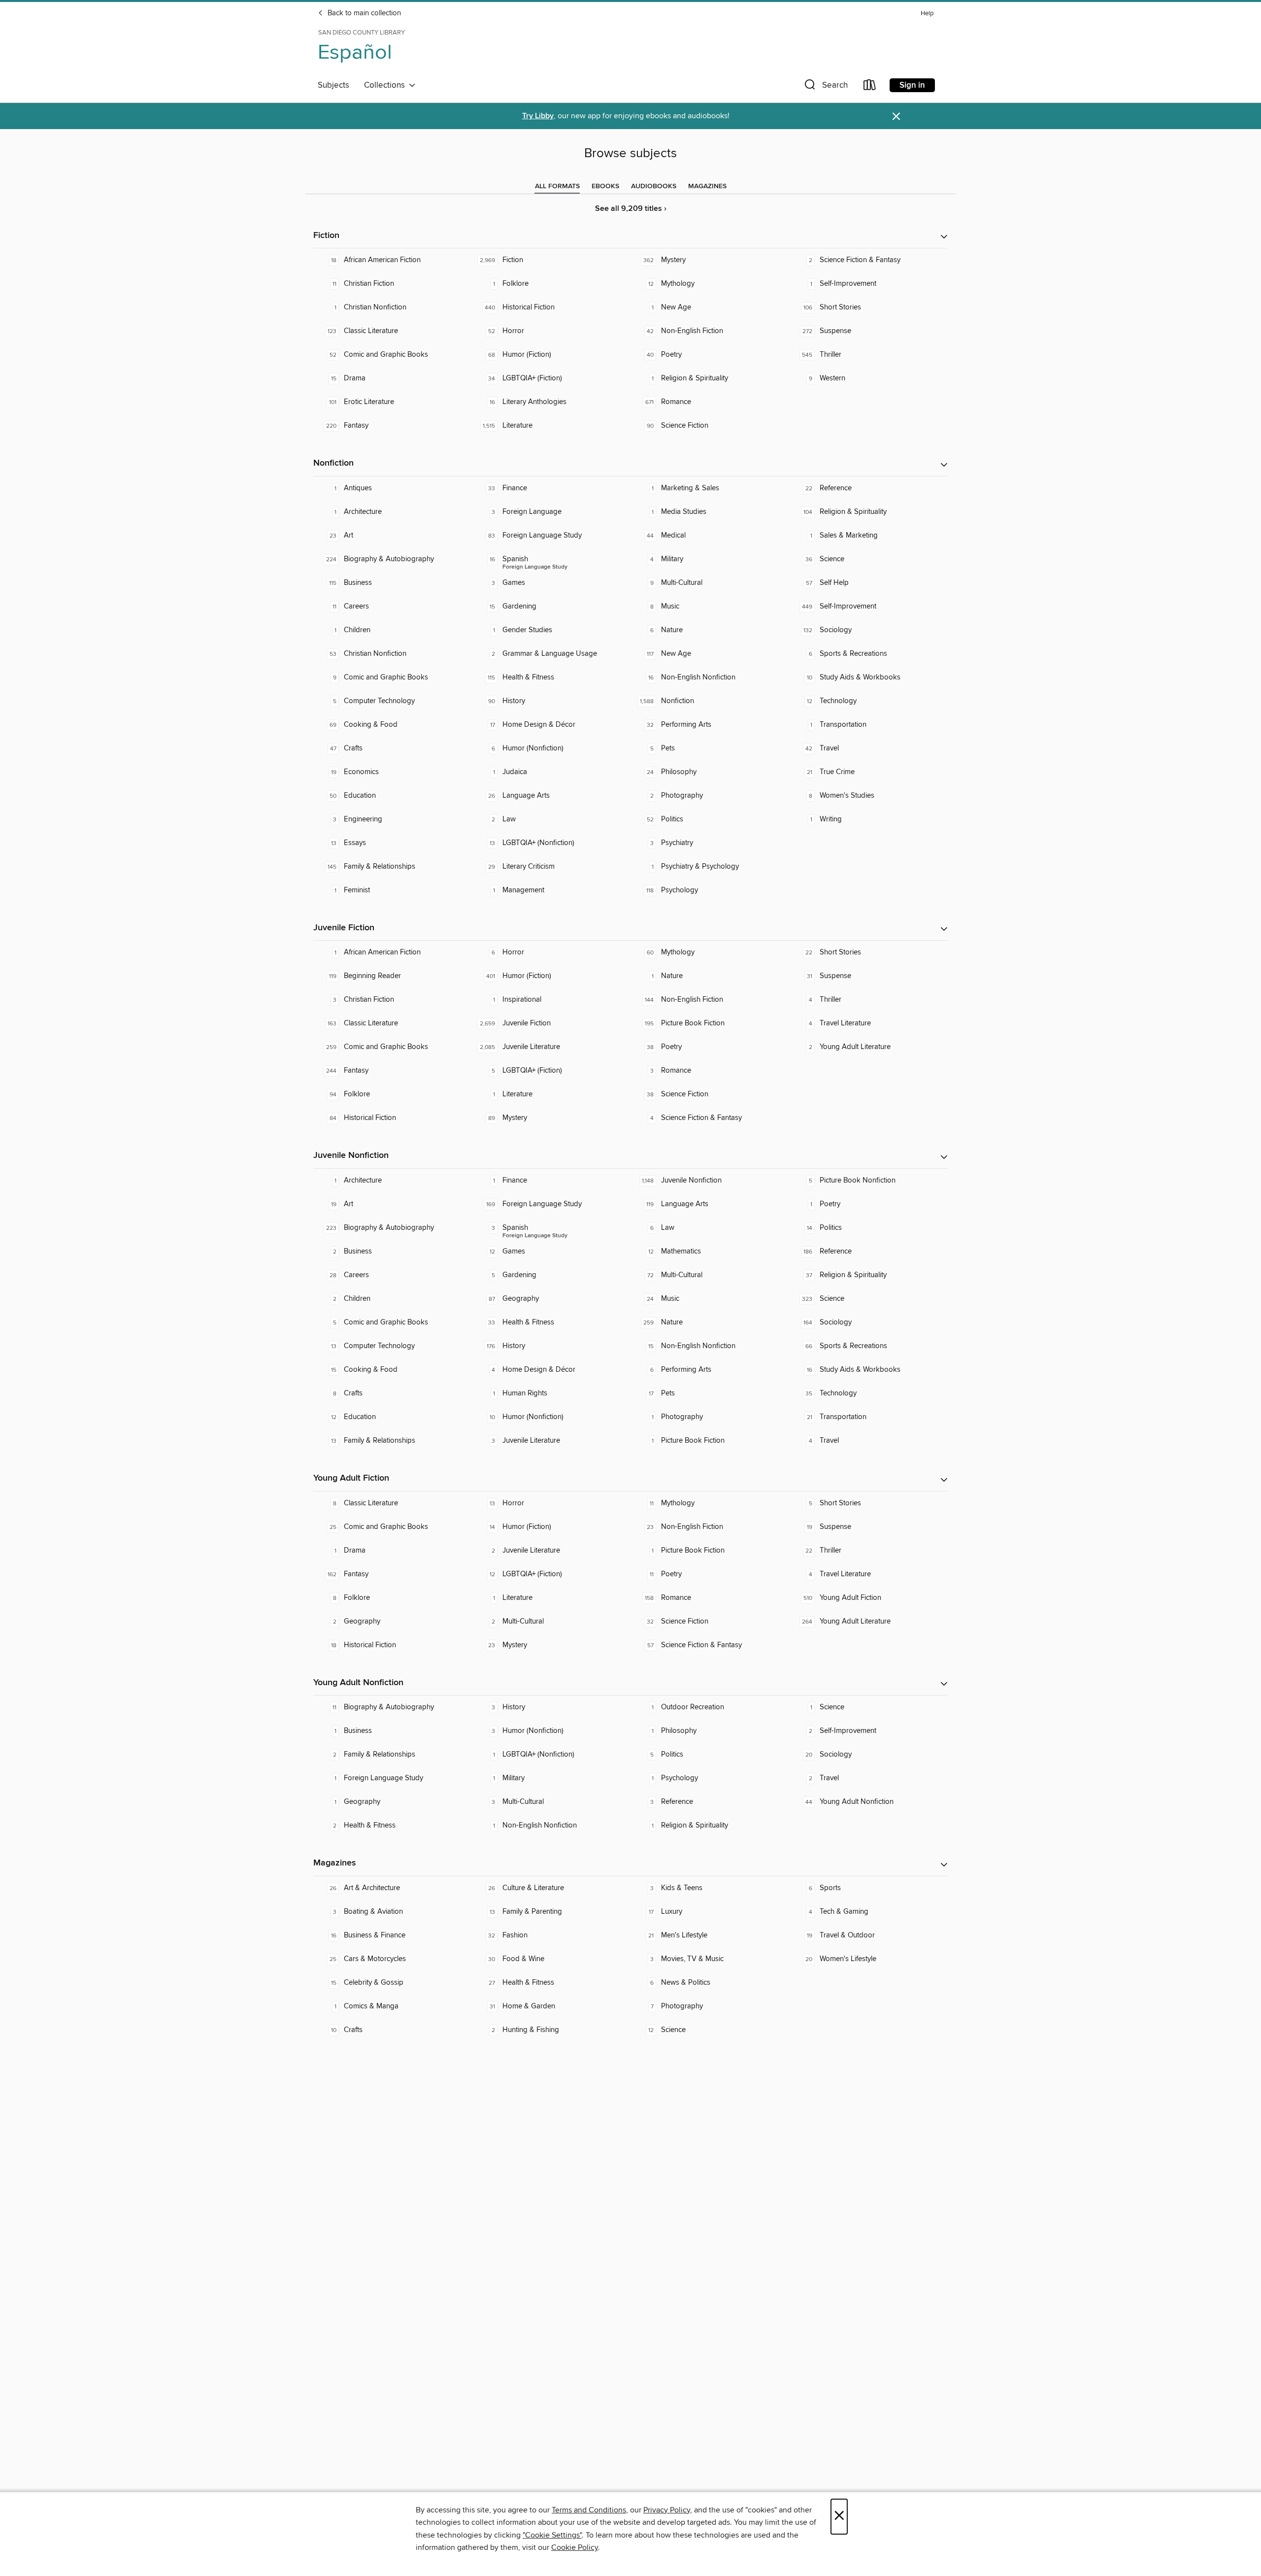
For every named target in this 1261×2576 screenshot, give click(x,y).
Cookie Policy (575, 2547)
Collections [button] (386, 85)
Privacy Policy (667, 2510)
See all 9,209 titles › (631, 209)
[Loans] (870, 87)
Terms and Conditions (589, 2510)
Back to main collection (363, 13)
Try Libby (538, 116)
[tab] (557, 186)
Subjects (333, 85)
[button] (825, 87)
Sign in (912, 85)
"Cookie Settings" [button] (552, 2535)
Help (927, 14)
